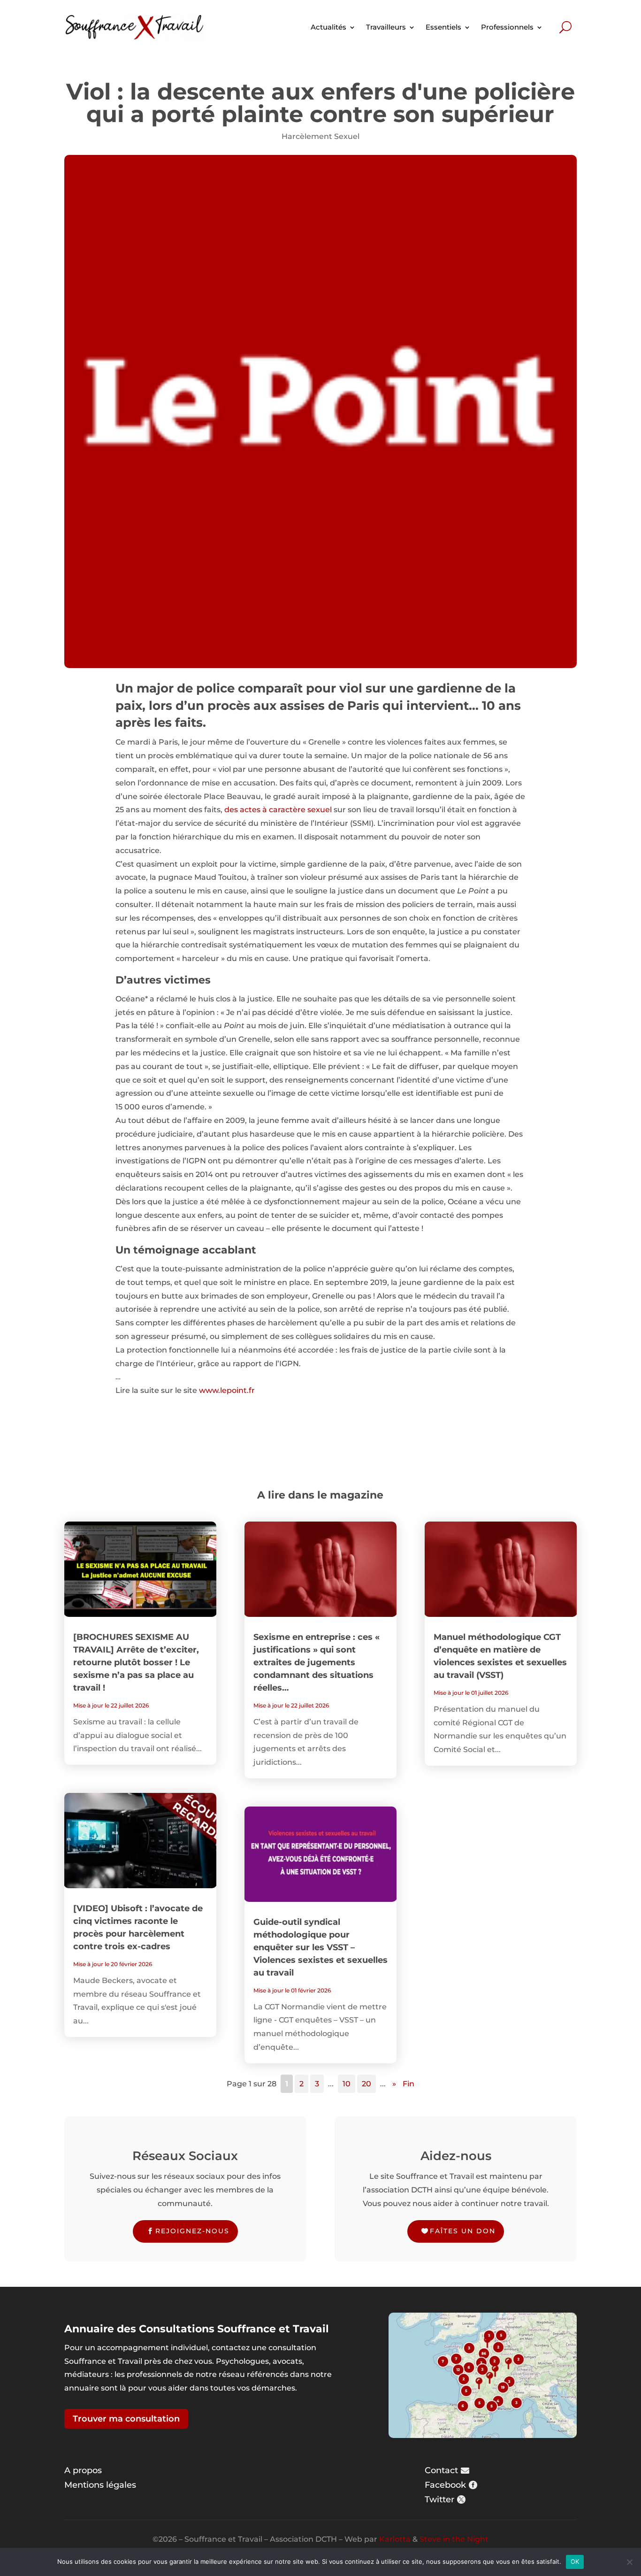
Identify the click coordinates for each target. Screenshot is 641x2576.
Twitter (439, 2499)
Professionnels (507, 27)
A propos (83, 2470)
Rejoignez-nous (192, 2231)
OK (575, 2561)
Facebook (445, 2485)
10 (347, 2084)
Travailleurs (386, 27)
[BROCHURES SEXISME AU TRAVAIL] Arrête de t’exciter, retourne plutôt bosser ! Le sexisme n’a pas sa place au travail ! (136, 1662)
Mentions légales (100, 2485)
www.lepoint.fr (227, 1390)
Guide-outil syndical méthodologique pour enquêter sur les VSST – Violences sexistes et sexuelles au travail (320, 1947)
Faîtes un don (463, 2231)
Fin (408, 2084)
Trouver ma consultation (126, 2419)
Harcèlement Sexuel (320, 136)
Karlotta (395, 2539)
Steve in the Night (454, 2539)
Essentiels (443, 27)
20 (366, 2084)
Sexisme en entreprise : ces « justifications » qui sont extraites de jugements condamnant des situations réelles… (317, 1662)
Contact (441, 2470)
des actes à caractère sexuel (277, 810)
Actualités (328, 27)
